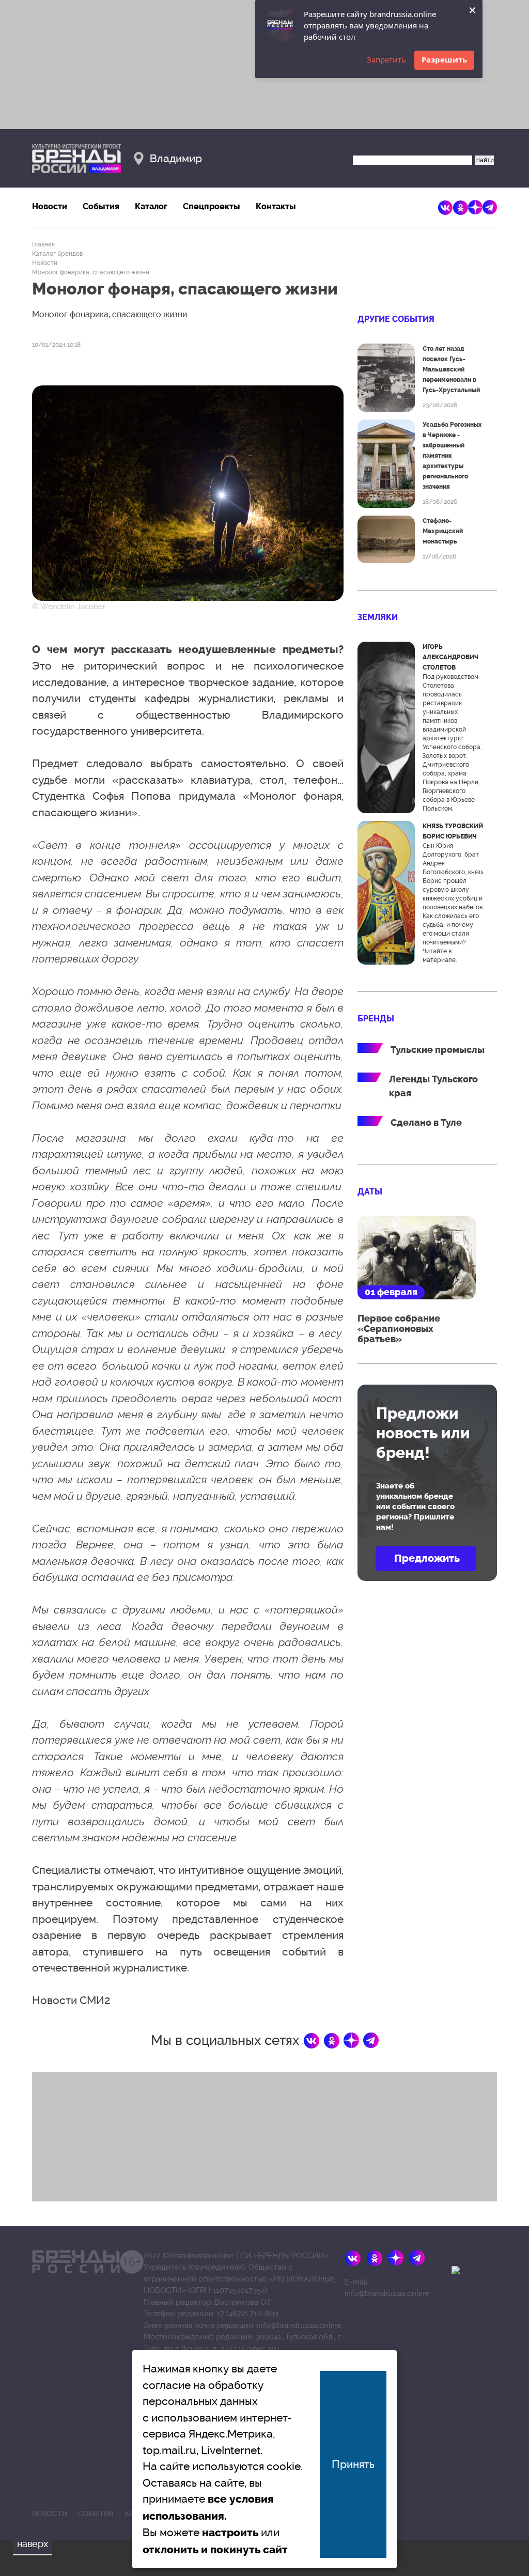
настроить (230, 2533)
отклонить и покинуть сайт (215, 2550)
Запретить (386, 59)
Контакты (276, 206)
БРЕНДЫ (376, 1019)
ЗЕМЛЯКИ (378, 617)
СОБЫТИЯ (96, 2513)
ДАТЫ (370, 1192)
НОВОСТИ (50, 2513)
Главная (43, 244)
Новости (50, 206)
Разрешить (444, 59)
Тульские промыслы (438, 1050)
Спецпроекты (212, 206)
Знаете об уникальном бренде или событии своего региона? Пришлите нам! (415, 1507)
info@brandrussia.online (299, 2325)
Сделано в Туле (426, 1123)
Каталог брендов (57, 254)
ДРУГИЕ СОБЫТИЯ (396, 319)
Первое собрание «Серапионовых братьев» (399, 1329)
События (101, 206)
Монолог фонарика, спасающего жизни (91, 272)
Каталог (151, 206)
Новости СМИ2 (71, 2000)
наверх (33, 2544)
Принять (353, 2464)
